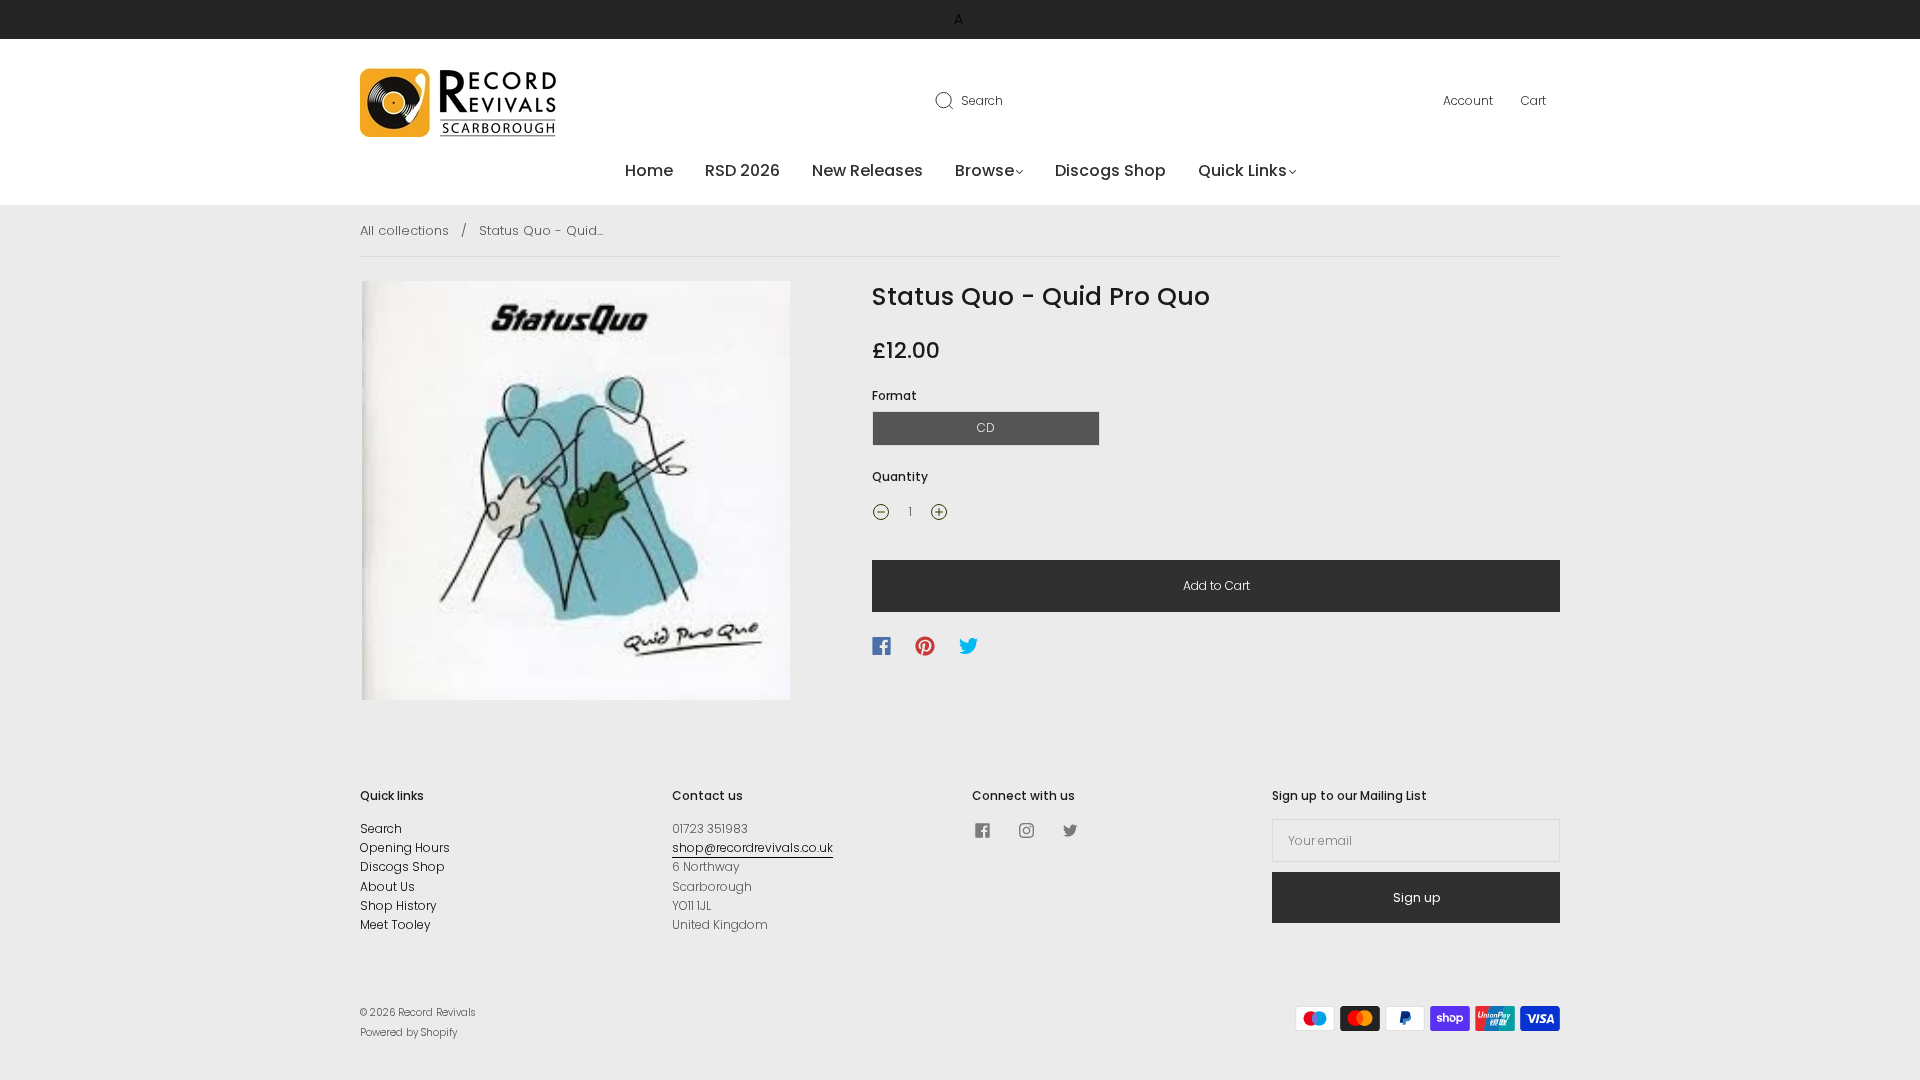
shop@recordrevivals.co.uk (752, 847)
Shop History (398, 905)
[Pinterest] (925, 646)
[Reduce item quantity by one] (881, 514)
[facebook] (982, 831)
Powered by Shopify (408, 1032)
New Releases (867, 171)
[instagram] (1026, 831)
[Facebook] (881, 646)
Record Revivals (436, 1012)
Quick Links (1242, 171)
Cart (1533, 100)
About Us (387, 886)
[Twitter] (969, 646)
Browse (984, 171)
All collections (404, 230)
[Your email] (1416, 840)
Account (1468, 100)
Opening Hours (405, 847)
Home (649, 171)
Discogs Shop (1110, 171)
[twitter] (1070, 831)
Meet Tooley (395, 924)
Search (982, 100)
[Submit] (957, 100)
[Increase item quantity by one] (939, 514)
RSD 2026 (742, 171)
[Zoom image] (576, 494)
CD (986, 427)
